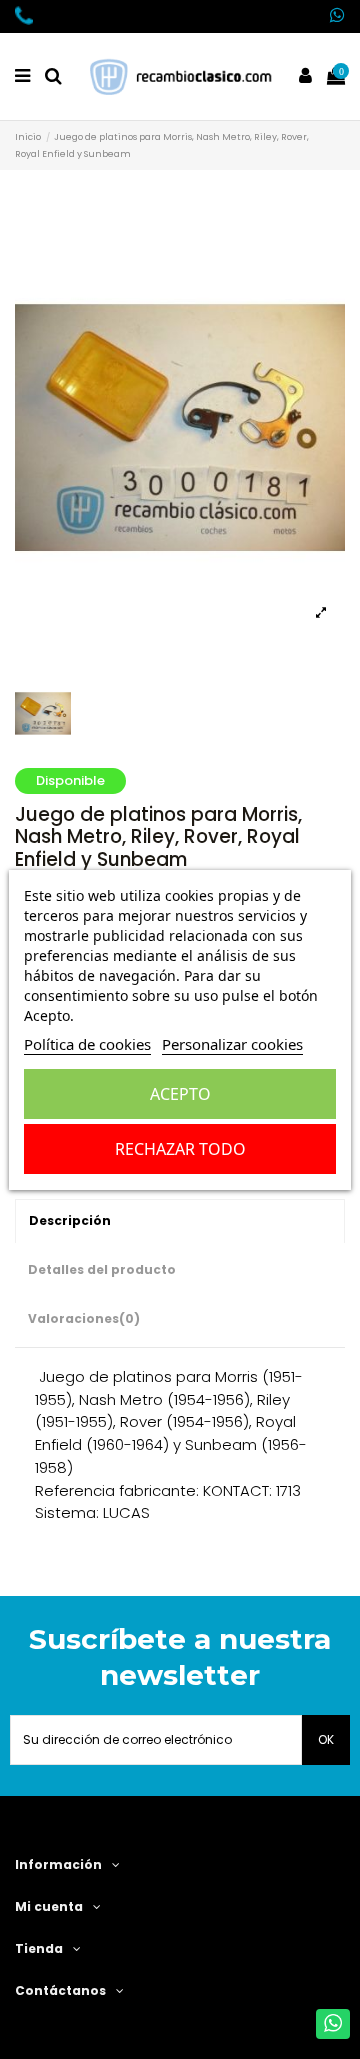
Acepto (180, 1094)
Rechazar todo (180, 1149)
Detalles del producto (102, 1269)
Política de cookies (87, 1044)
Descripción (70, 1220)
